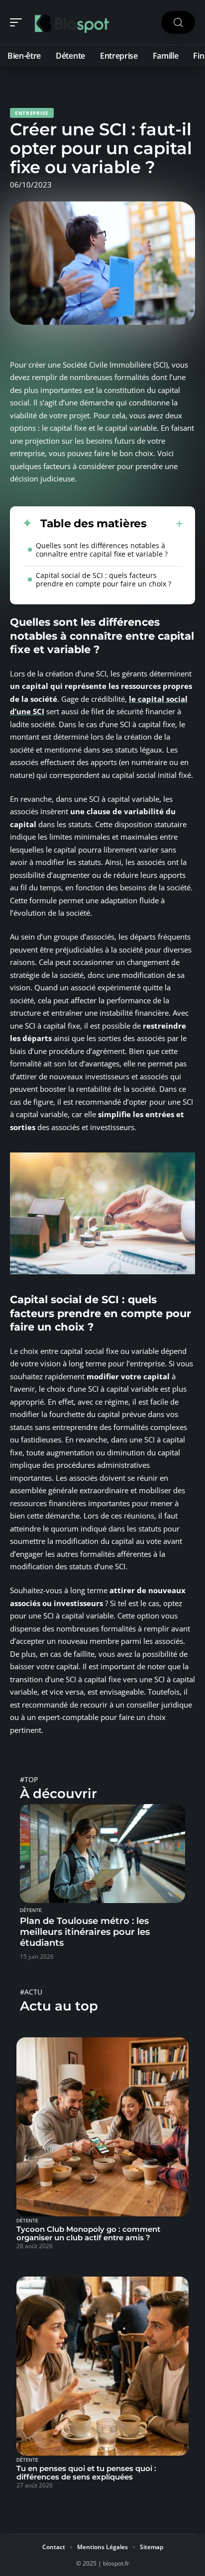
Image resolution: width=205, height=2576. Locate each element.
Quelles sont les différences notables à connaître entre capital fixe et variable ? (102, 550)
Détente (31, 1910)
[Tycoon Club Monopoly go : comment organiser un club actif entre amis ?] (102, 2127)
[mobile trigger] (18, 22)
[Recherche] (178, 23)
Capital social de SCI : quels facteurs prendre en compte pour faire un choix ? (103, 579)
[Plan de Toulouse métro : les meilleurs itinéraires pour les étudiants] (102, 1854)
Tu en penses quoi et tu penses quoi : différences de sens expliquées (86, 2473)
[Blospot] (72, 22)
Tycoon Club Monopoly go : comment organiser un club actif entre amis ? (88, 2233)
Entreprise (32, 113)
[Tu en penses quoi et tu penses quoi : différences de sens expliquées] (102, 2366)
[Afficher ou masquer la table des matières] (165, 524)
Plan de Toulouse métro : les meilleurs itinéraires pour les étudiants (85, 1932)
